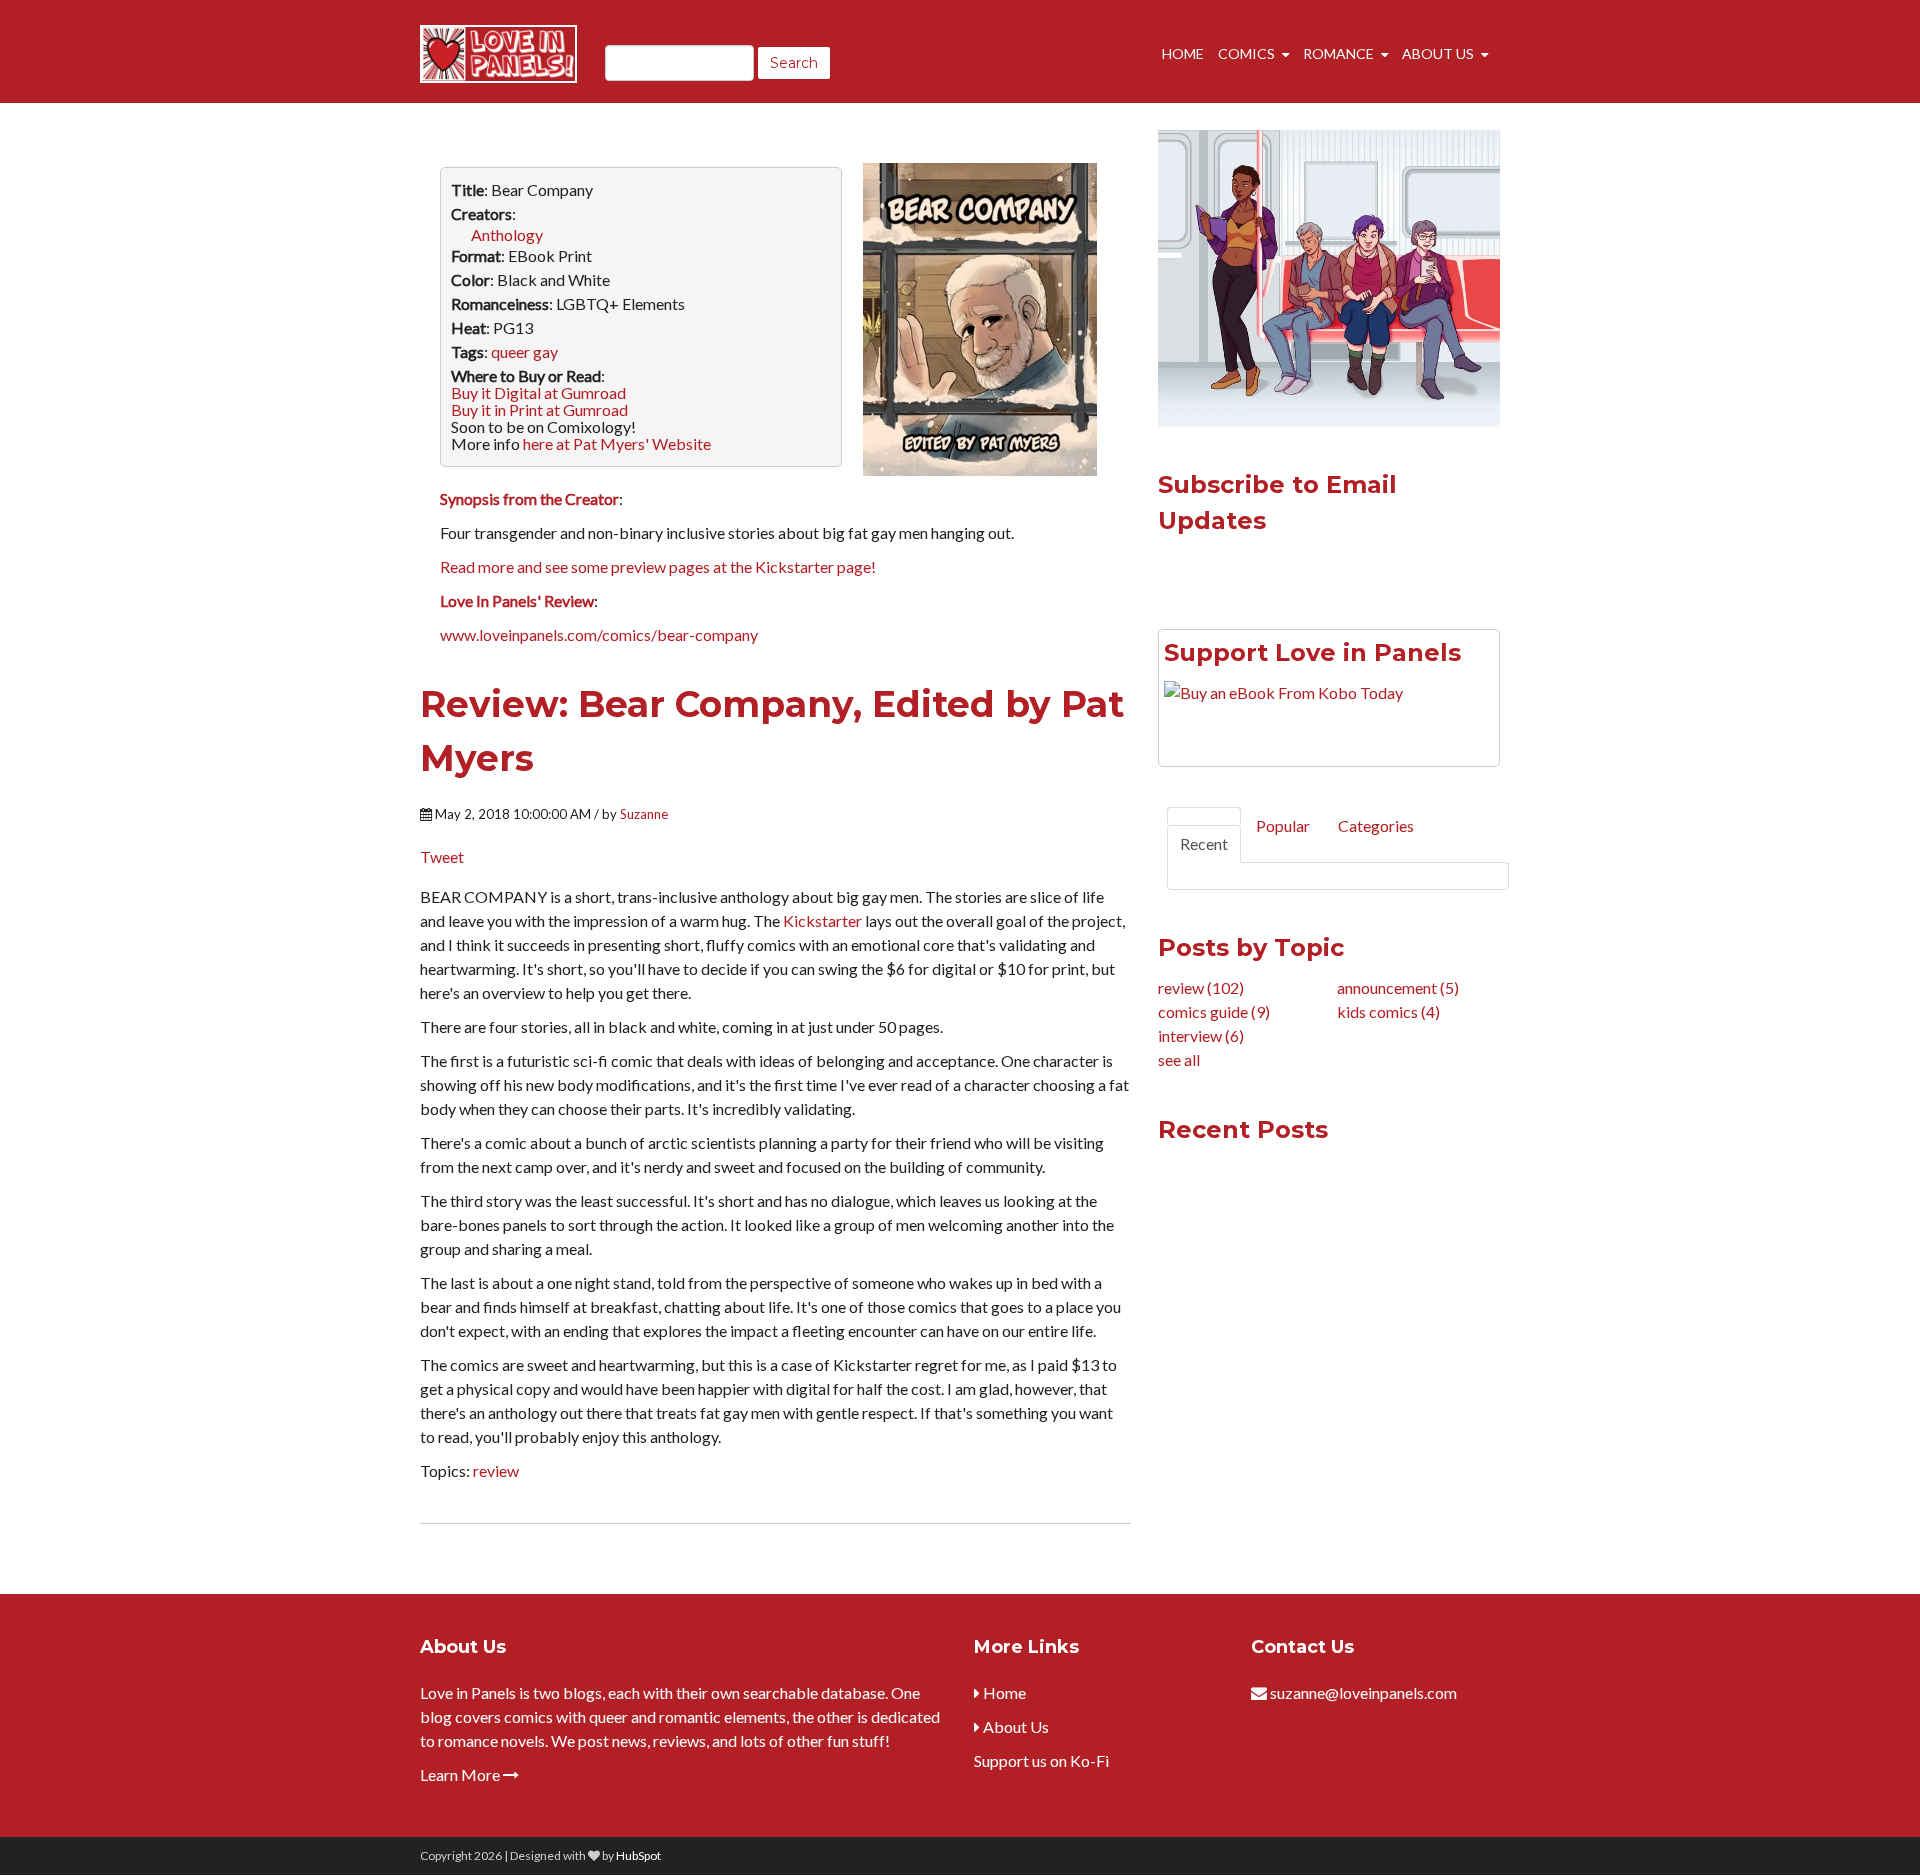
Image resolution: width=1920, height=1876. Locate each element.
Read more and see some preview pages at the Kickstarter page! (658, 566)
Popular (1283, 825)
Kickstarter (822, 920)
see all (1179, 1059)
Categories (1376, 825)
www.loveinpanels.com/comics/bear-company (599, 634)
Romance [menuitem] (1338, 53)
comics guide (1214, 1011)
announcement (1398, 987)
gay (545, 351)
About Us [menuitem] (1438, 53)
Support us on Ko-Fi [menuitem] (1041, 1760)
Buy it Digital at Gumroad (538, 392)
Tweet (442, 856)
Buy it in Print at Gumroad (539, 409)
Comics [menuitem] (1246, 53)
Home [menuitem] (1183, 53)
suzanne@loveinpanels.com (1363, 1692)
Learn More (461, 1774)
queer (510, 351)
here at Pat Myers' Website (617, 443)
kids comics (1388, 1011)
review (496, 1470)
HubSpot (638, 1855)
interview (1201, 1035)
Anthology (507, 234)
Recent (1204, 843)
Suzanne (644, 814)
